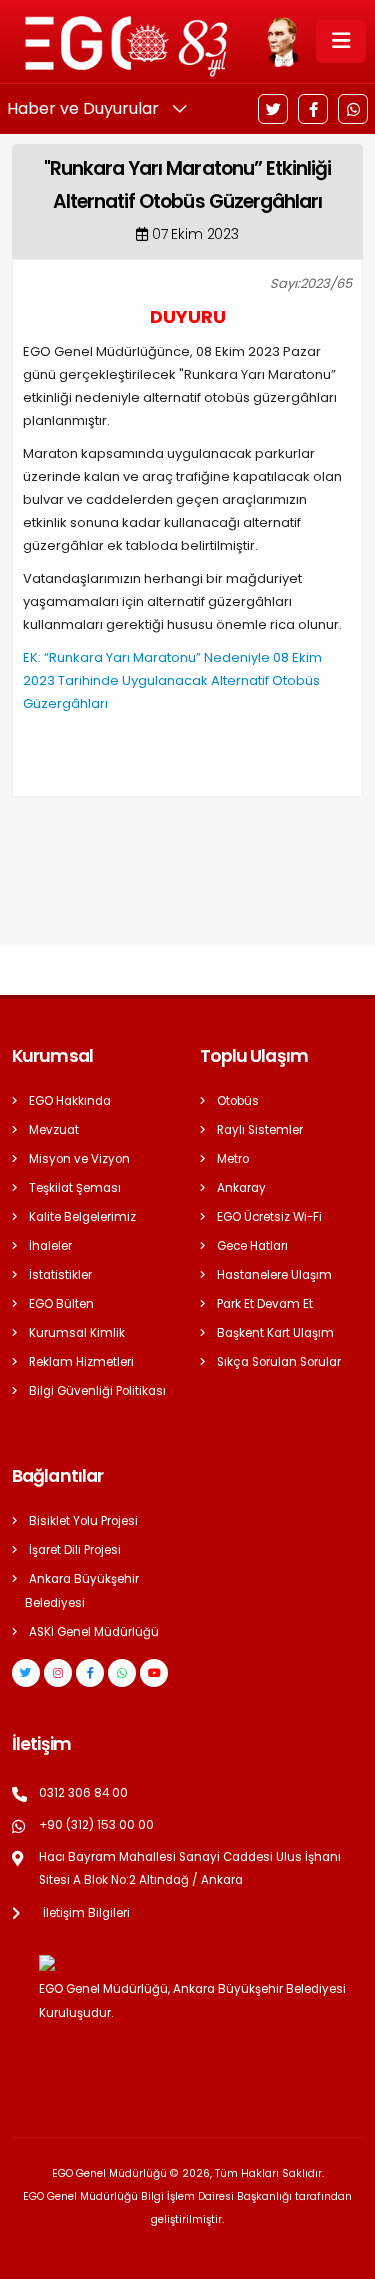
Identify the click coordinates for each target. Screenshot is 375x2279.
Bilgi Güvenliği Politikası (97, 1391)
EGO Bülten (61, 1304)
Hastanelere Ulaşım (274, 1275)
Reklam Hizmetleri (81, 1362)
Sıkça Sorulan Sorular (279, 1362)
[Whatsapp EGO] (122, 1673)
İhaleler (50, 1246)
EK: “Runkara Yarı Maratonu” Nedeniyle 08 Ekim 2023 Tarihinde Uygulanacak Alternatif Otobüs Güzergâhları (172, 680)
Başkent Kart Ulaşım (275, 1333)
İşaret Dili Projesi (75, 1550)
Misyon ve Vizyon (79, 1159)
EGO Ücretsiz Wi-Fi (269, 1217)
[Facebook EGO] (90, 1673)
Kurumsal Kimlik (77, 1333)
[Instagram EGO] (58, 1673)
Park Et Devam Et (265, 1304)
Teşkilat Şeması (75, 1188)
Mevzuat (54, 1130)
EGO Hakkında (70, 1101)
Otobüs (238, 1101)
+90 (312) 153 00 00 (96, 1825)
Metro (233, 1159)
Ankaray (241, 1188)
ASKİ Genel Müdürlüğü (94, 1632)
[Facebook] (313, 109)
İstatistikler (60, 1275)
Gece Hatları (252, 1246)
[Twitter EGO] (26, 1673)
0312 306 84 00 (83, 1793)
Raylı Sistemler (260, 1130)
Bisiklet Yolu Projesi (83, 1521)
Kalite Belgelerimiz (82, 1217)
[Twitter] (273, 109)
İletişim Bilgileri (86, 1913)
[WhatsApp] (353, 109)
